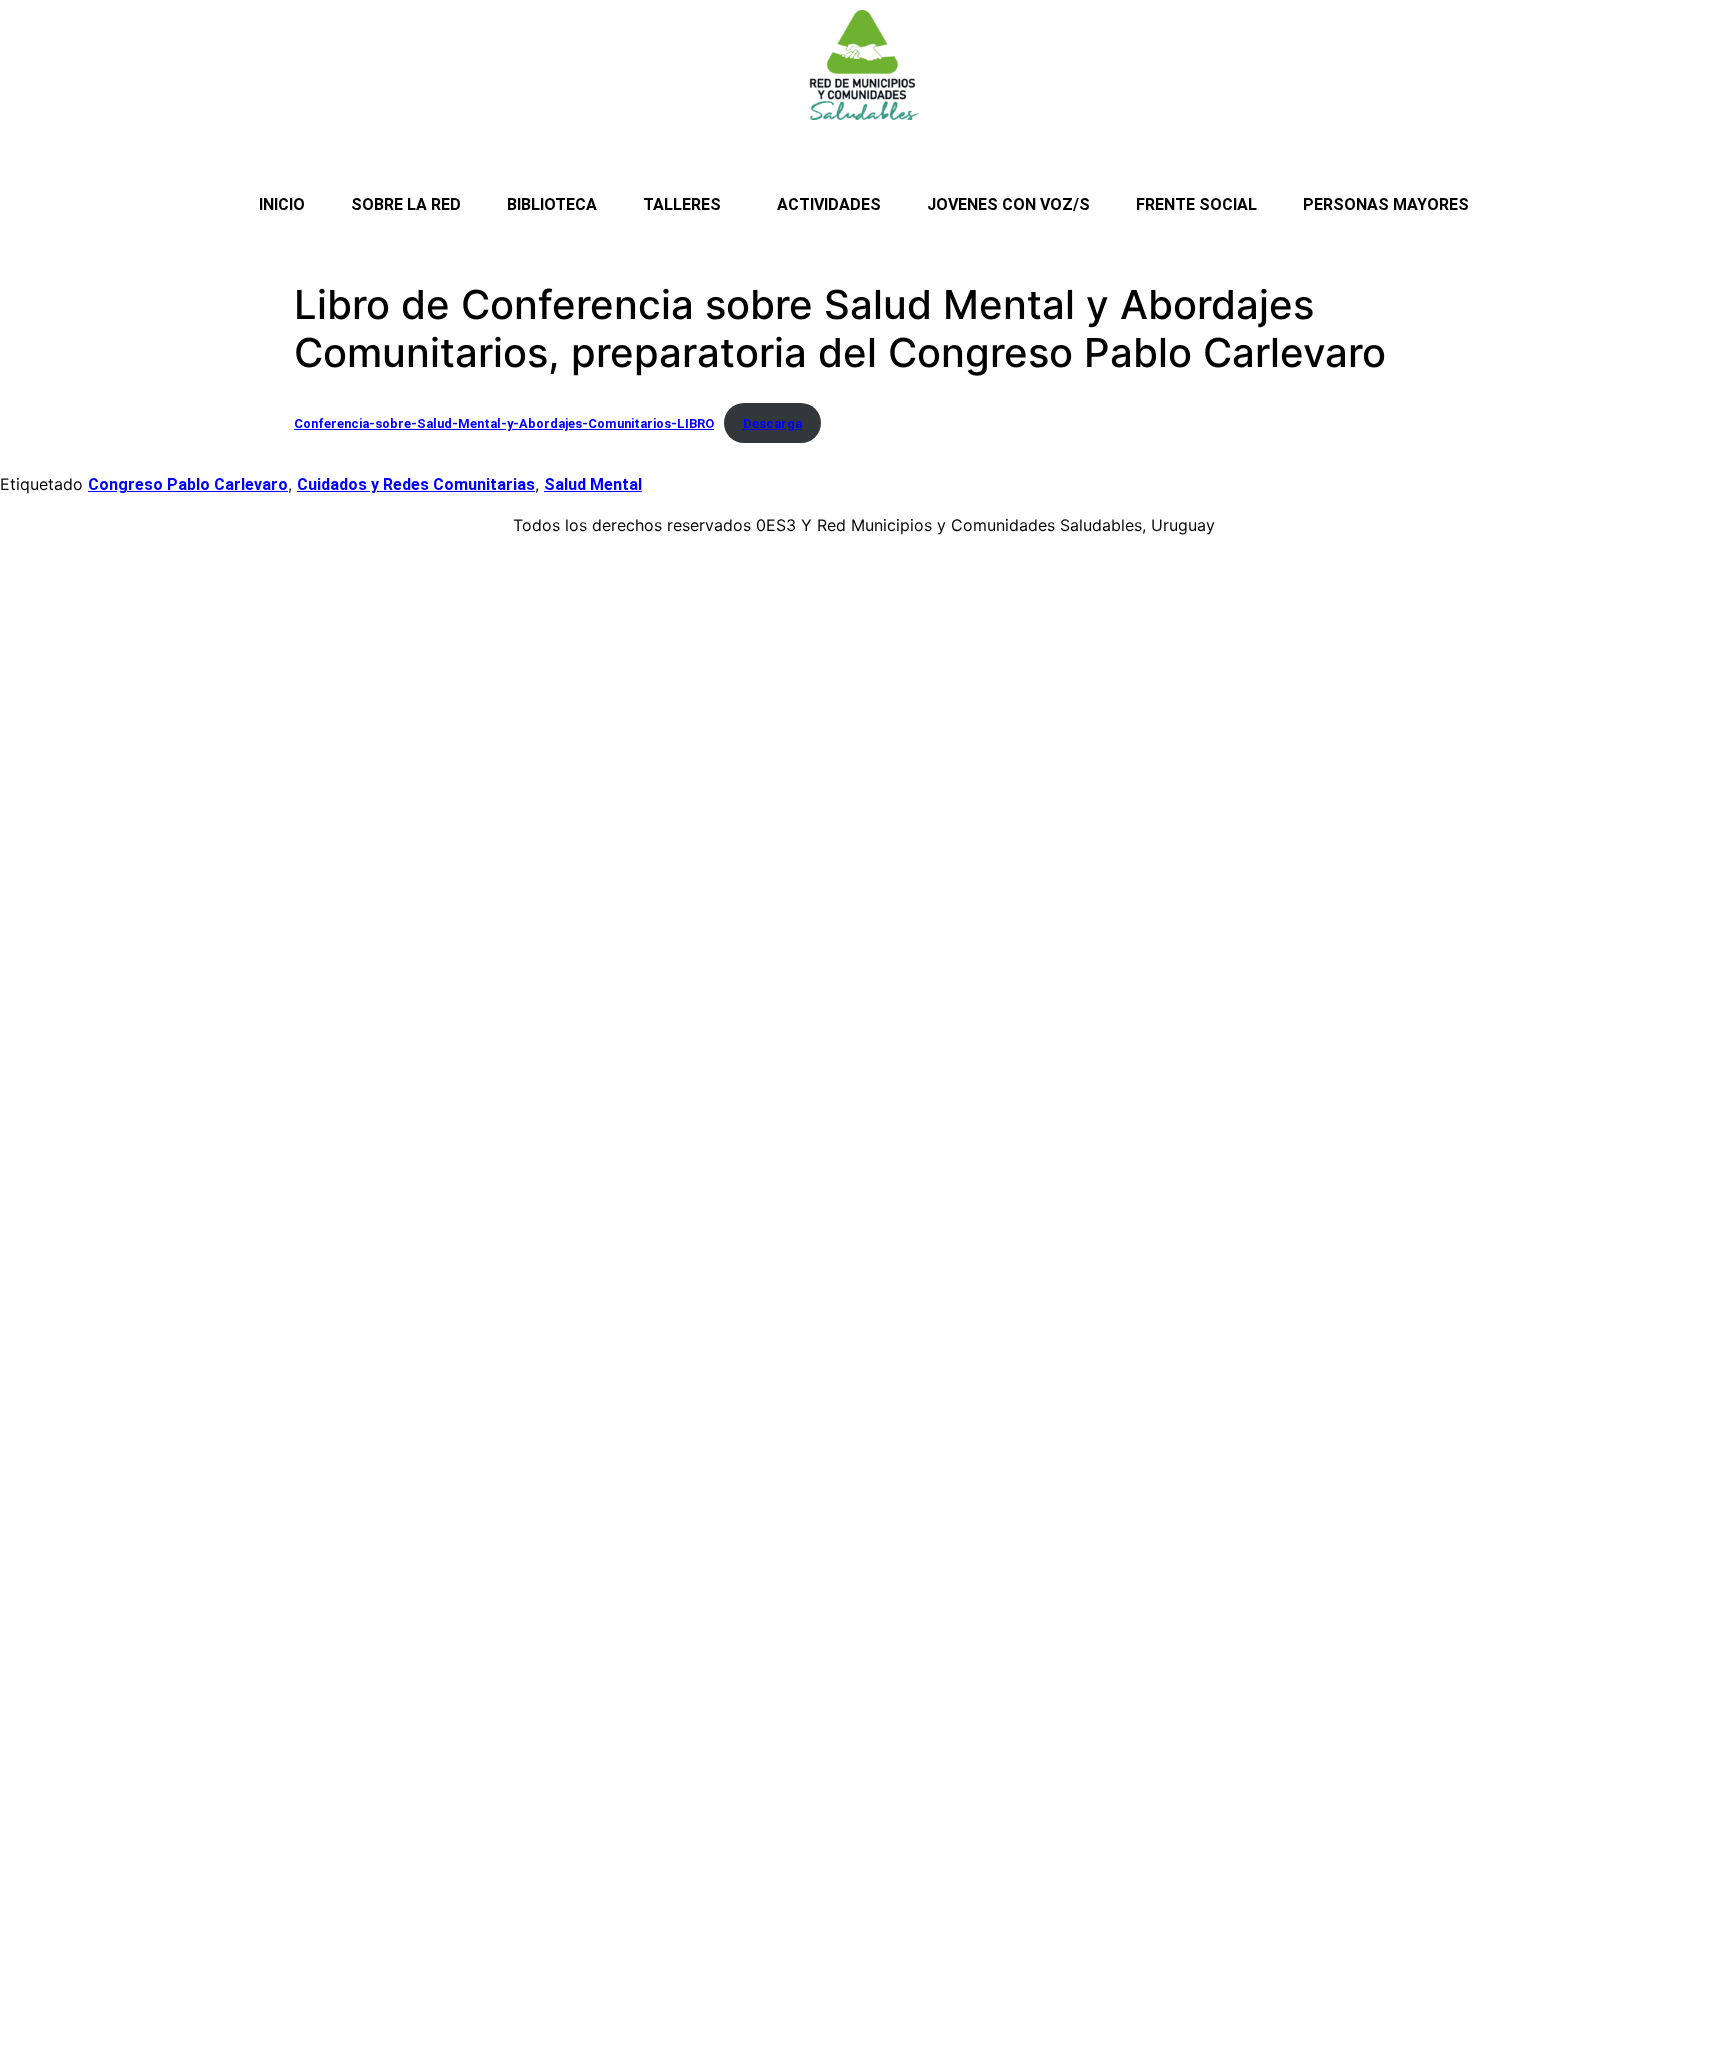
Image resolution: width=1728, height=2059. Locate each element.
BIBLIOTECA (552, 204)
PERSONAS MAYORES (1386, 204)
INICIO (282, 204)
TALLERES (682, 204)
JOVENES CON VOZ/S (1008, 204)
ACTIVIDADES (829, 204)
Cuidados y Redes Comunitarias (416, 484)
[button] (687, 205)
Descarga (772, 423)
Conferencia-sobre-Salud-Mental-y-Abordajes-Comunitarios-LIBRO (504, 423)
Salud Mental (593, 484)
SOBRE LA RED (406, 204)
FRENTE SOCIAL (1196, 204)
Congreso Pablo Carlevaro (188, 484)
